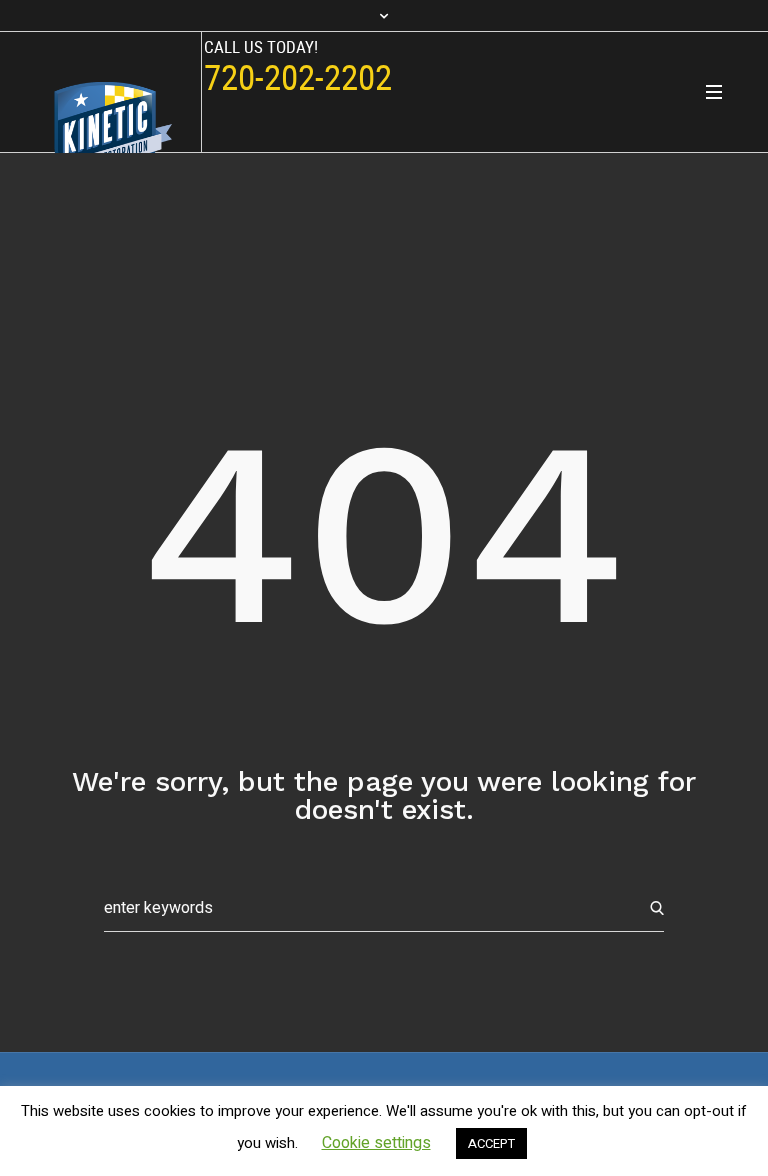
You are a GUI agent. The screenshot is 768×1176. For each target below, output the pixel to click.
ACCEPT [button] (491, 1143)
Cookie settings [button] (376, 1143)
